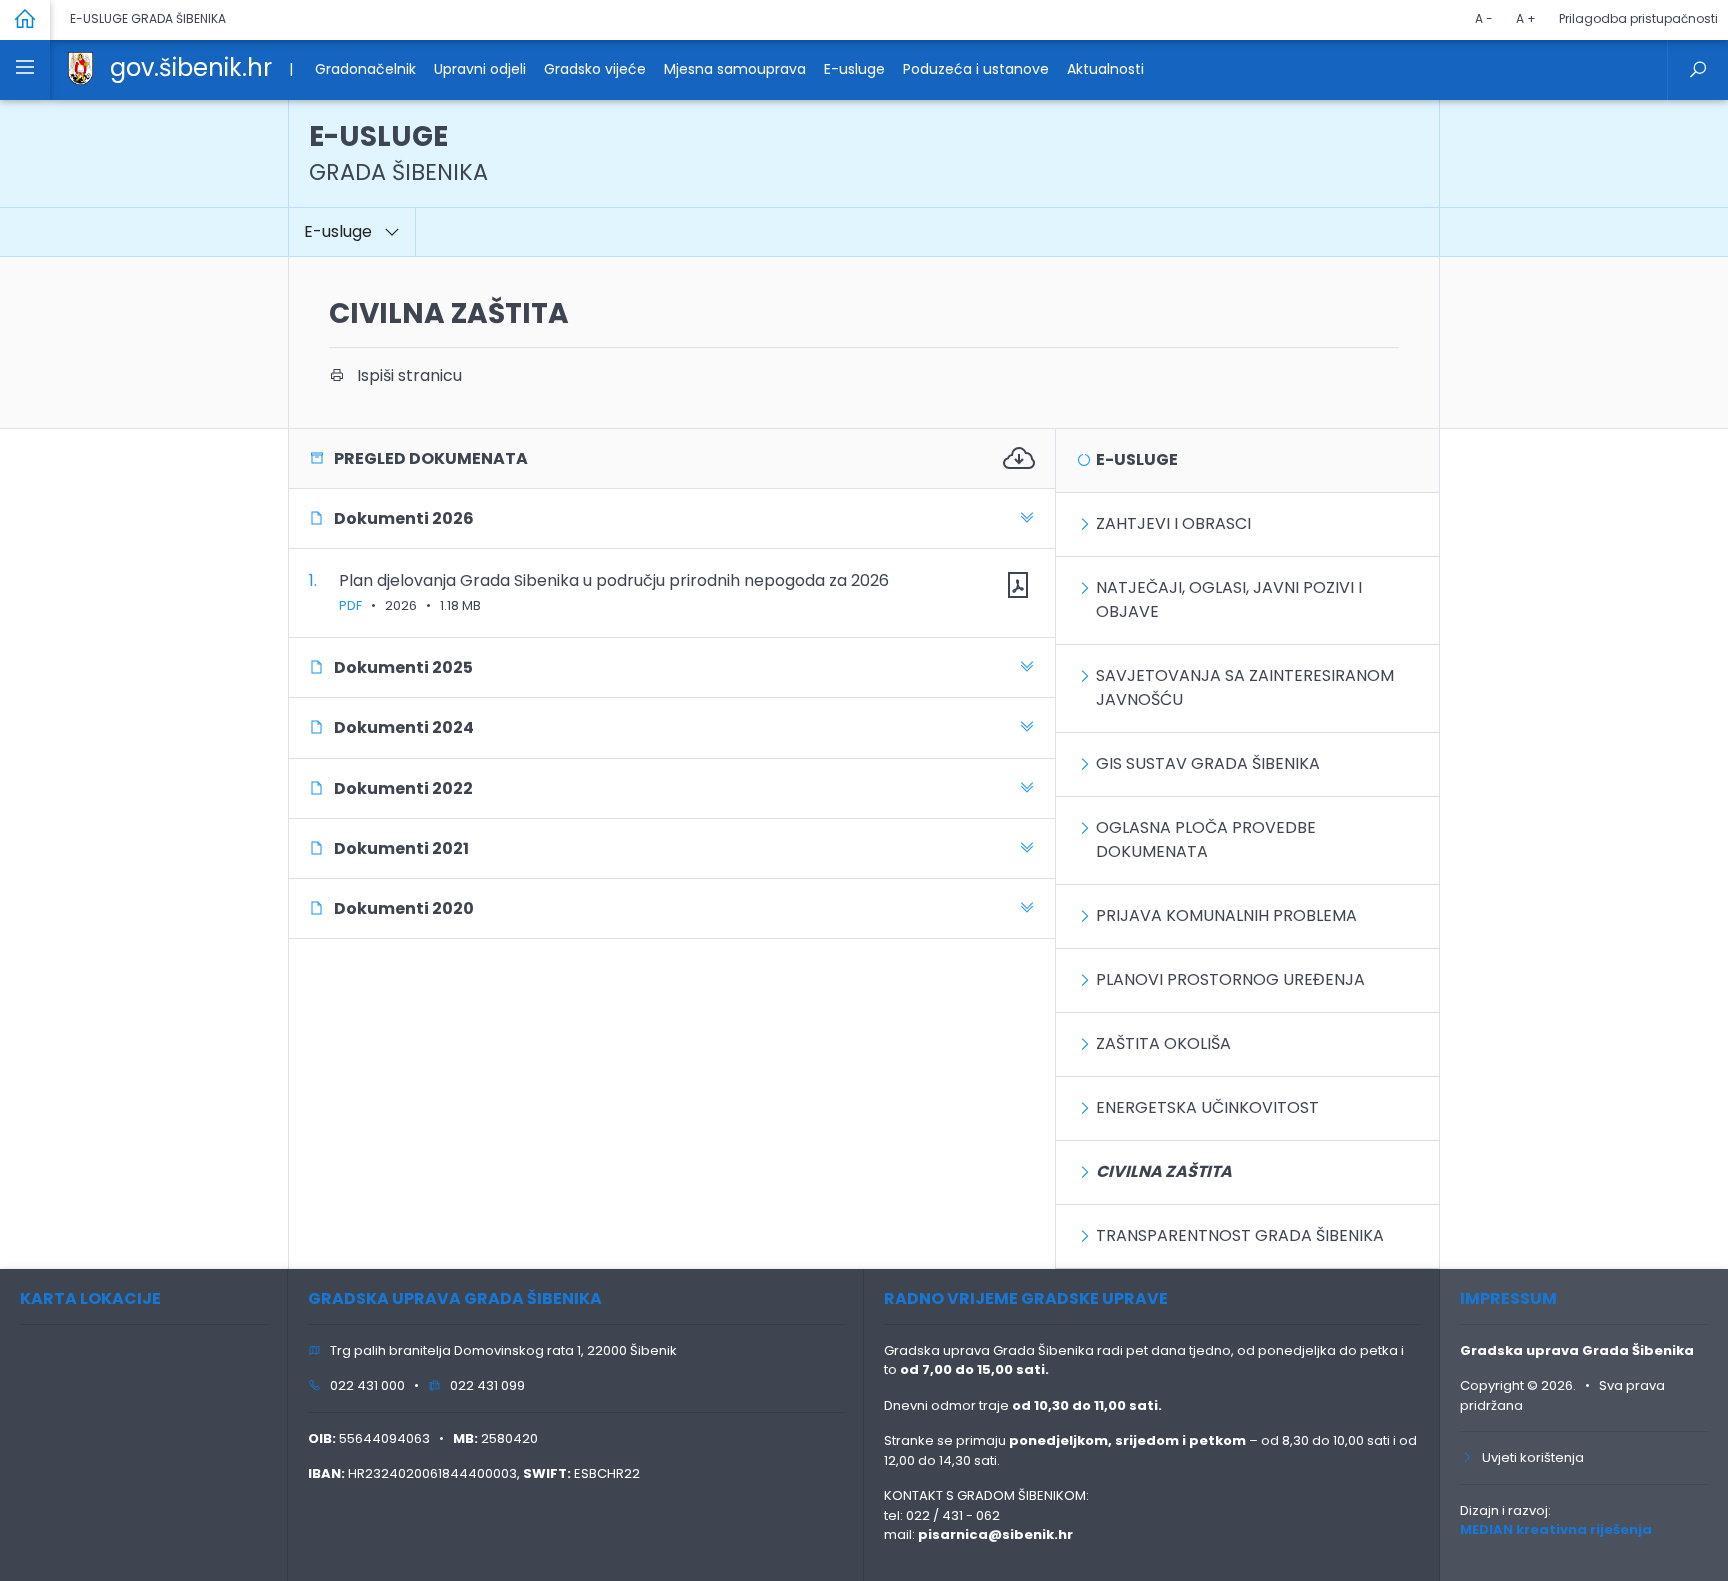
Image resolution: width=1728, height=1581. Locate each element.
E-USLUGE (398, 152)
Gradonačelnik (365, 69)
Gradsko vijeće (595, 69)
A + (1526, 18)
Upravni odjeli (480, 69)
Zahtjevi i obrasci (1173, 523)
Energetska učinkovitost (1207, 1107)
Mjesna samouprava (735, 69)
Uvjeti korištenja (1528, 1457)
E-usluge (854, 69)
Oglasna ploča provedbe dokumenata (1206, 839)
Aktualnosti (1105, 69)
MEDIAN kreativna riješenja (1556, 1529)
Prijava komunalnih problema (1226, 915)
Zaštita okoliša (1163, 1043)
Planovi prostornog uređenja (1230, 979)
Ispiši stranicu (403, 375)
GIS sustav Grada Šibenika (1208, 763)
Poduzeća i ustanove (976, 69)
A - (1484, 18)
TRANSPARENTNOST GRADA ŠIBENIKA (1240, 1235)
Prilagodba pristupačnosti (1638, 18)
